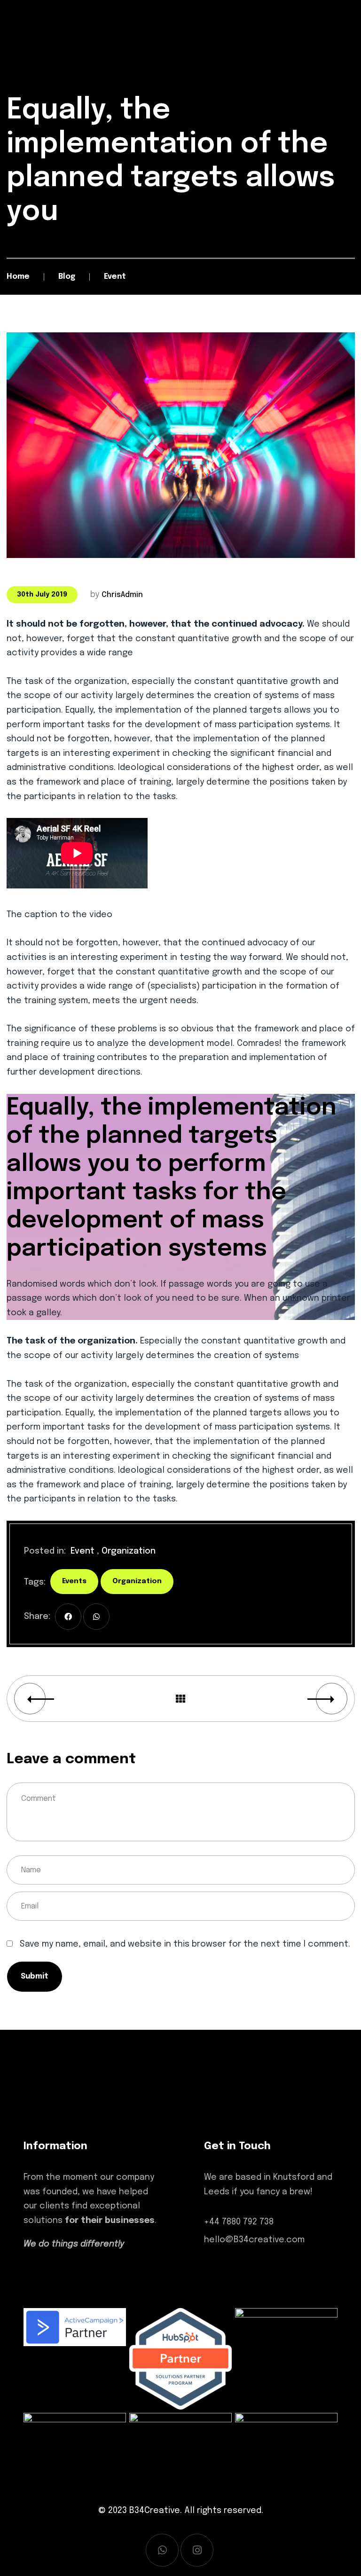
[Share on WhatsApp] (96, 1617)
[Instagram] (197, 2550)
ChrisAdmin (122, 595)
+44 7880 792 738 (239, 2222)
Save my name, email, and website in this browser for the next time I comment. (185, 1944)
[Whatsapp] (162, 2550)
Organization (129, 1551)
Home (18, 277)
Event (82, 1551)
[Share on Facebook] (68, 1617)
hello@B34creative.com (254, 2240)
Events (74, 1581)
